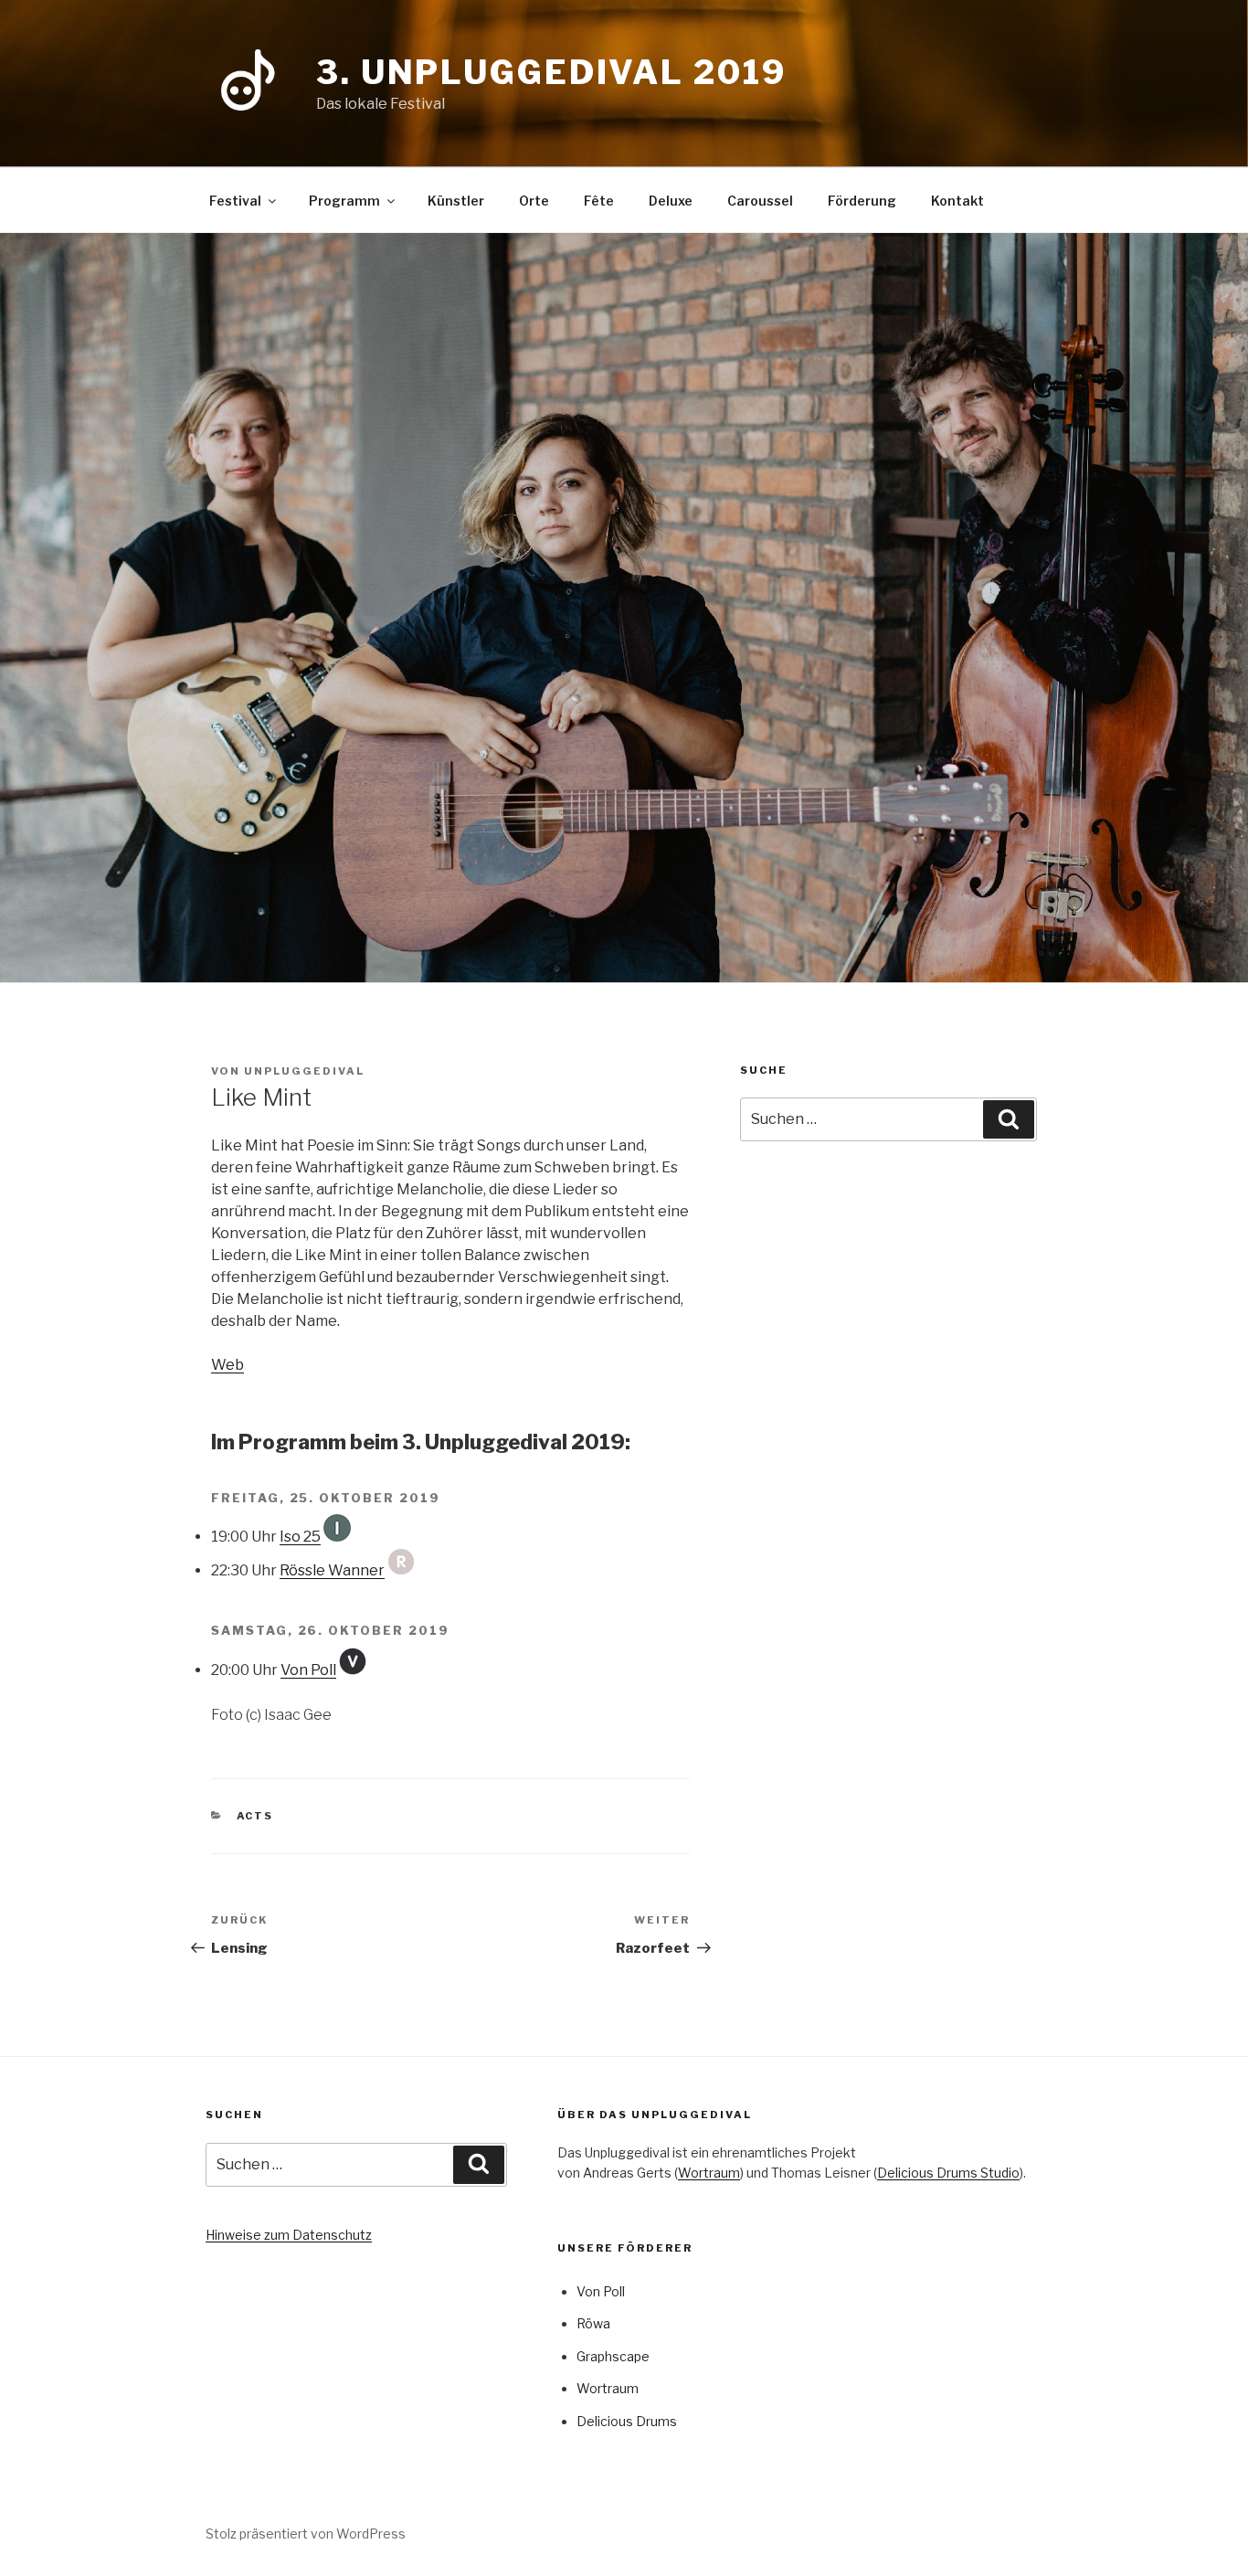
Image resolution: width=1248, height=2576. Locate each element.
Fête (599, 201)
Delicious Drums (627, 2421)
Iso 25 (300, 1537)
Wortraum (709, 2173)
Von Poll (308, 1670)
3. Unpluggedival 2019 (551, 72)
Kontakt (957, 201)
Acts (255, 1816)
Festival (235, 201)
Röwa (593, 2323)
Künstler (456, 201)
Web (227, 1365)
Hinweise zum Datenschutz (289, 2235)
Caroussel (760, 201)
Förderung (862, 201)
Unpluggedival (304, 1071)
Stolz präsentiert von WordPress (306, 2534)
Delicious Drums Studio (948, 2173)
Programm (344, 201)
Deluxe (671, 201)
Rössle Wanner (332, 1570)
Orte (534, 201)
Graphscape (613, 2356)
